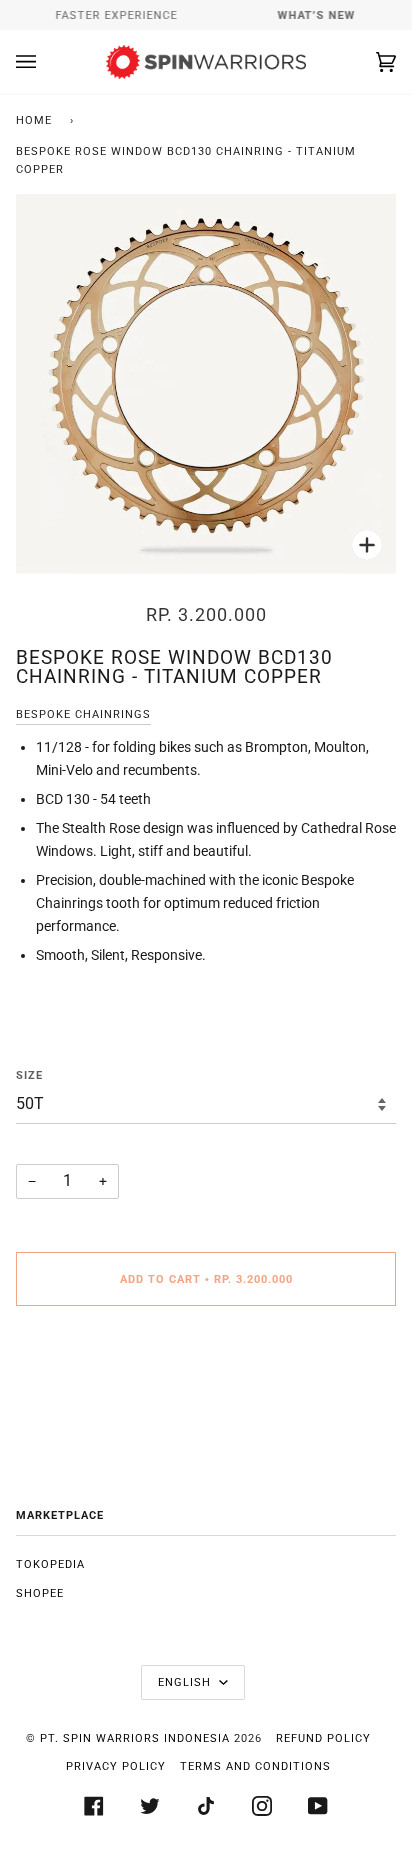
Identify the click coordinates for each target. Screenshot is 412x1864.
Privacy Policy (116, 1766)
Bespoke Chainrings (83, 714)
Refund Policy (323, 1738)
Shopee (40, 1593)
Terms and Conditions (255, 1766)
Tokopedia (50, 1564)
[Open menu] (46, 62)
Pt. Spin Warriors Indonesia (135, 1738)
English (186, 1682)
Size (29, 1075)
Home (34, 120)
